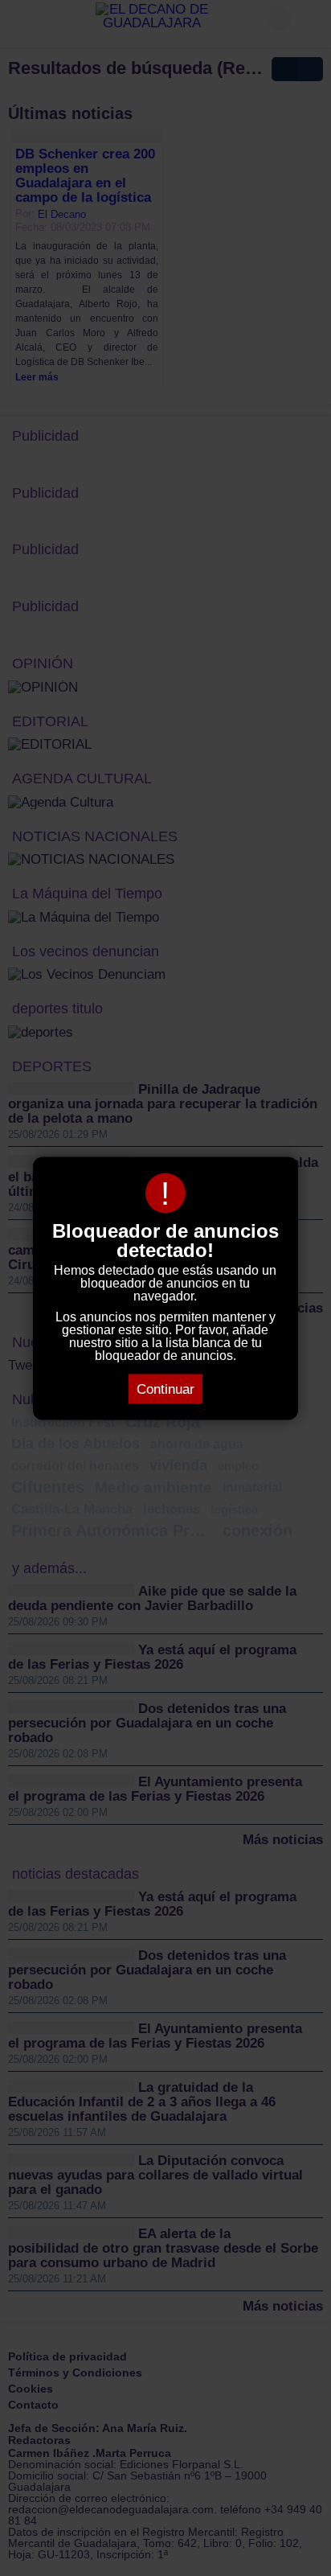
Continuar (165, 1389)
